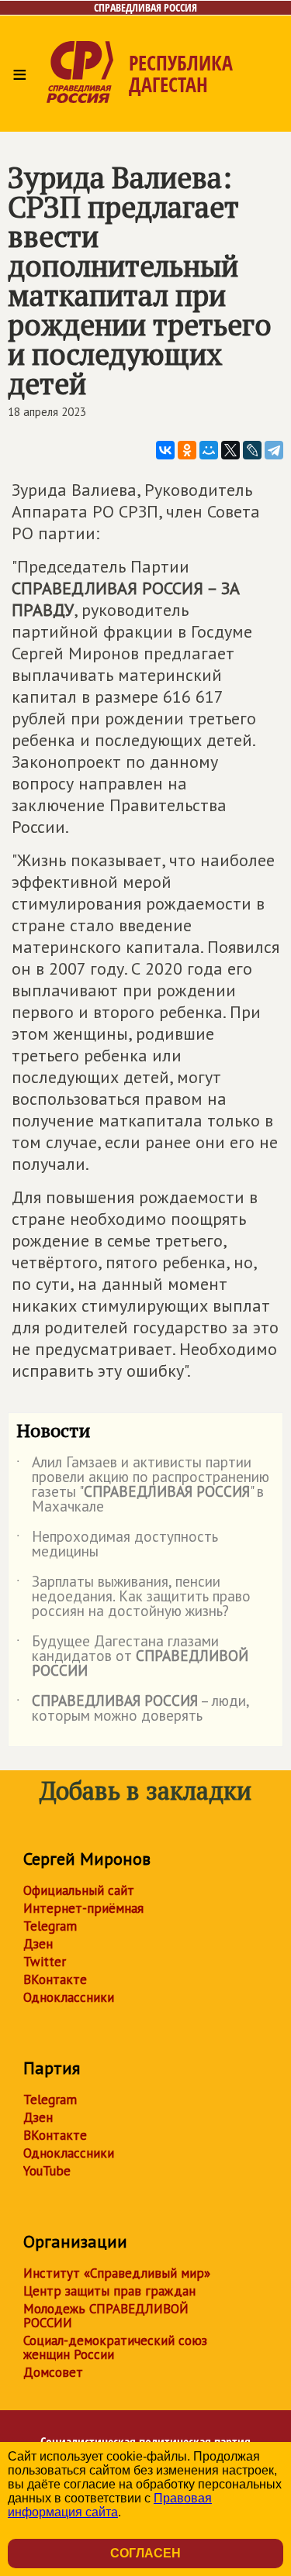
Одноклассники (69, 1997)
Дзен (38, 1944)
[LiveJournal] (252, 450)
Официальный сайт (79, 1890)
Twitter (45, 1962)
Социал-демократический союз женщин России (115, 2347)
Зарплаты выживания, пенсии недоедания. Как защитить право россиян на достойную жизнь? (133, 1597)
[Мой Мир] (209, 450)
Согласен (145, 2553)
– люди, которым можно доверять (133, 1709)
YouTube (47, 2171)
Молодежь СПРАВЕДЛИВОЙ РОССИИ (106, 2316)
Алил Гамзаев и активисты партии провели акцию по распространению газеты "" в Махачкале (143, 1485)
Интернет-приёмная (83, 1908)
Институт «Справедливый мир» (117, 2273)
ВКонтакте (55, 1979)
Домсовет (53, 2372)
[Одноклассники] (187, 450)
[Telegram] (274, 450)
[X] (230, 450)
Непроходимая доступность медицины (117, 1545)
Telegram (50, 1926)
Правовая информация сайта (110, 2505)
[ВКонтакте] (165, 450)
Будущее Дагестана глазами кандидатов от (132, 1657)
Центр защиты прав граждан (109, 2291)
